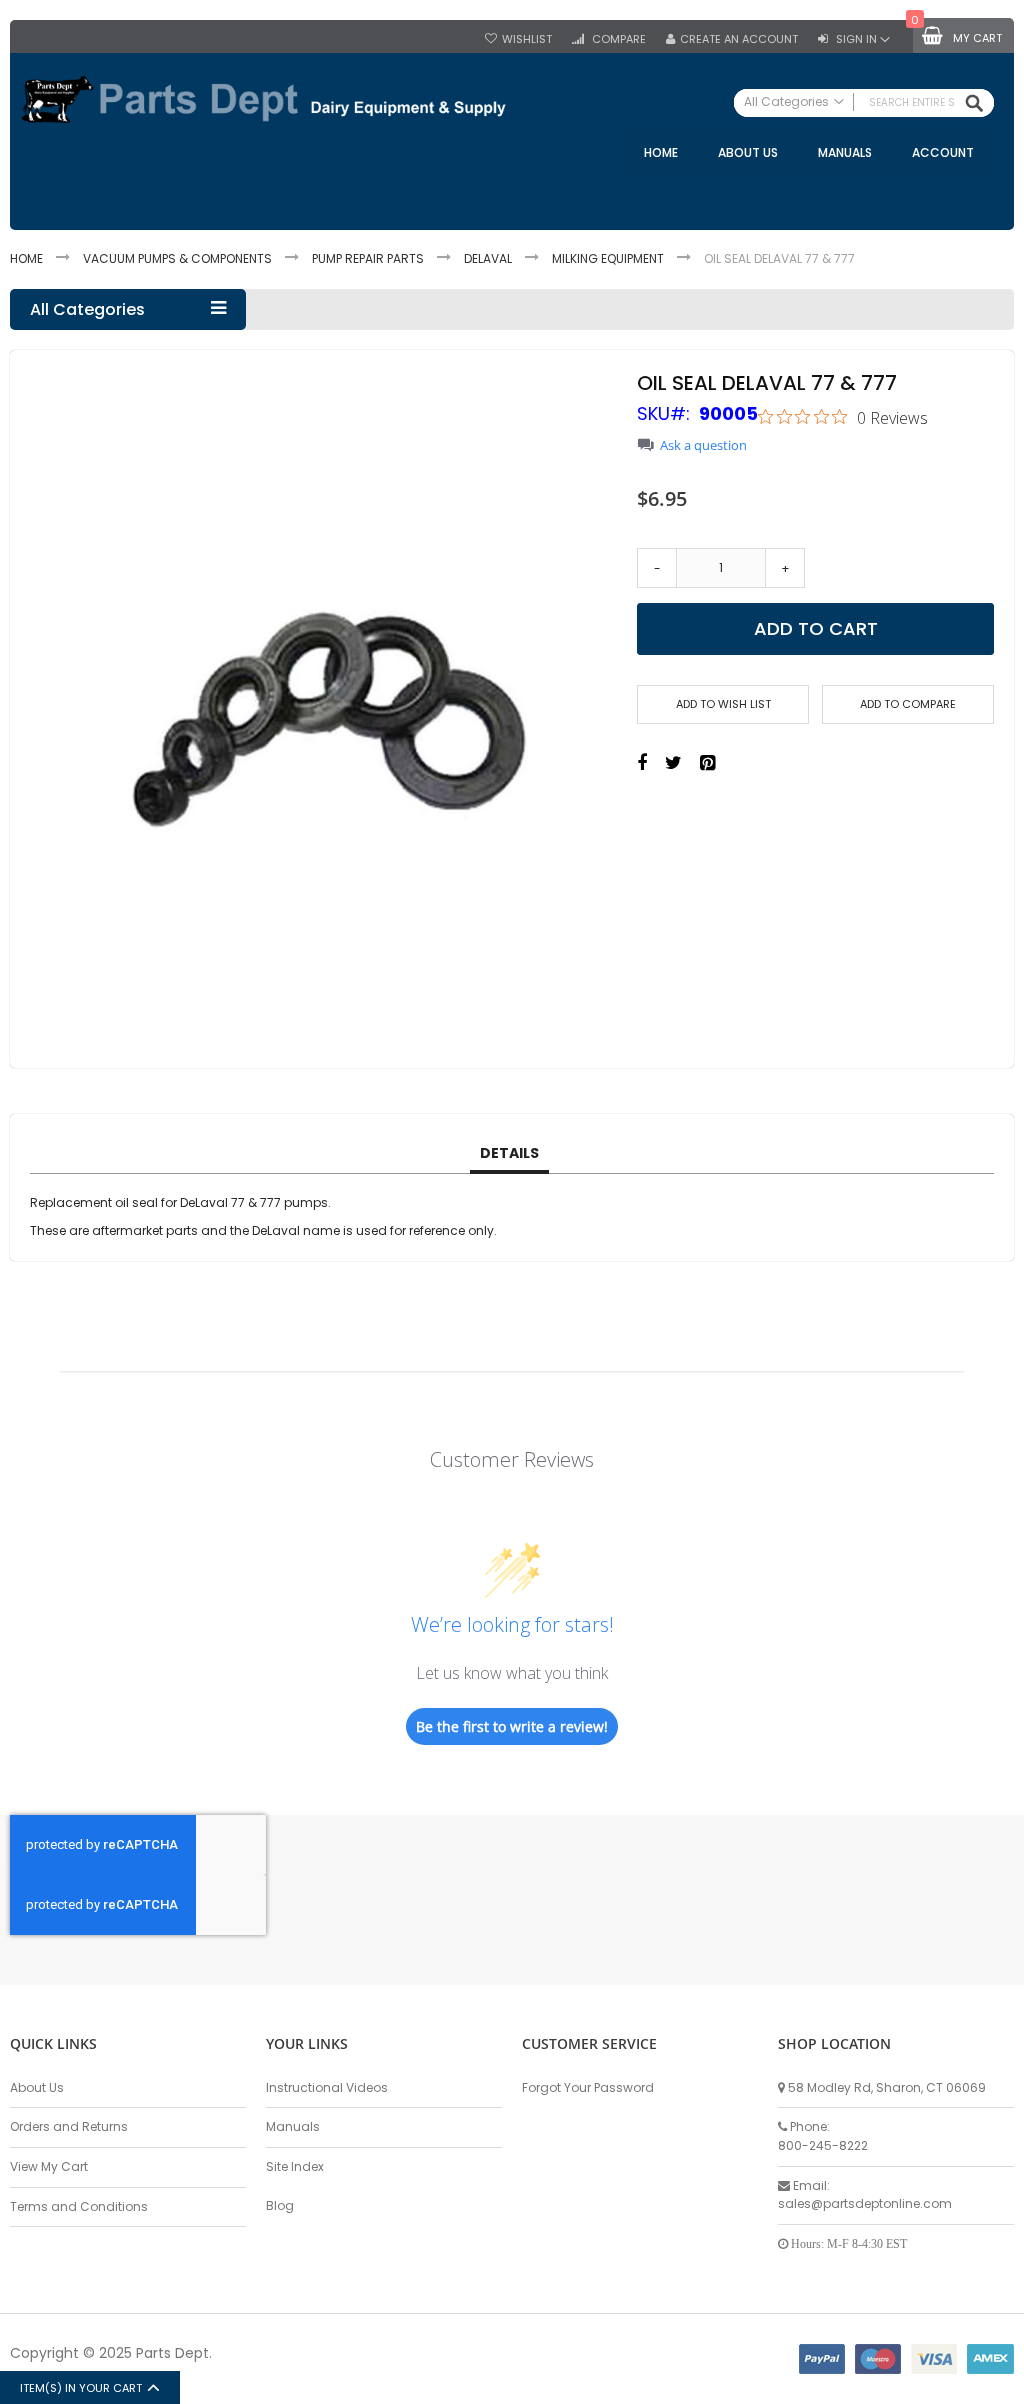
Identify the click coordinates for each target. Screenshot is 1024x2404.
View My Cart (49, 2166)
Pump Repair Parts (368, 258)
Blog (280, 2205)
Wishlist (527, 39)
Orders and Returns (69, 2126)
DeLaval (488, 258)
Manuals (293, 2126)
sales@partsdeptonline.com (865, 2203)
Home (26, 258)
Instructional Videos (327, 2087)
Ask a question (703, 445)
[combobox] (864, 103)
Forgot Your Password (588, 2087)
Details (509, 1153)
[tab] (509, 1154)
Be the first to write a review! (512, 1726)
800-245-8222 (823, 2145)
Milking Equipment (608, 258)
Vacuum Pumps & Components (177, 258)
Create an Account (739, 39)
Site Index (295, 2166)
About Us (37, 2087)
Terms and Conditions (79, 2206)
